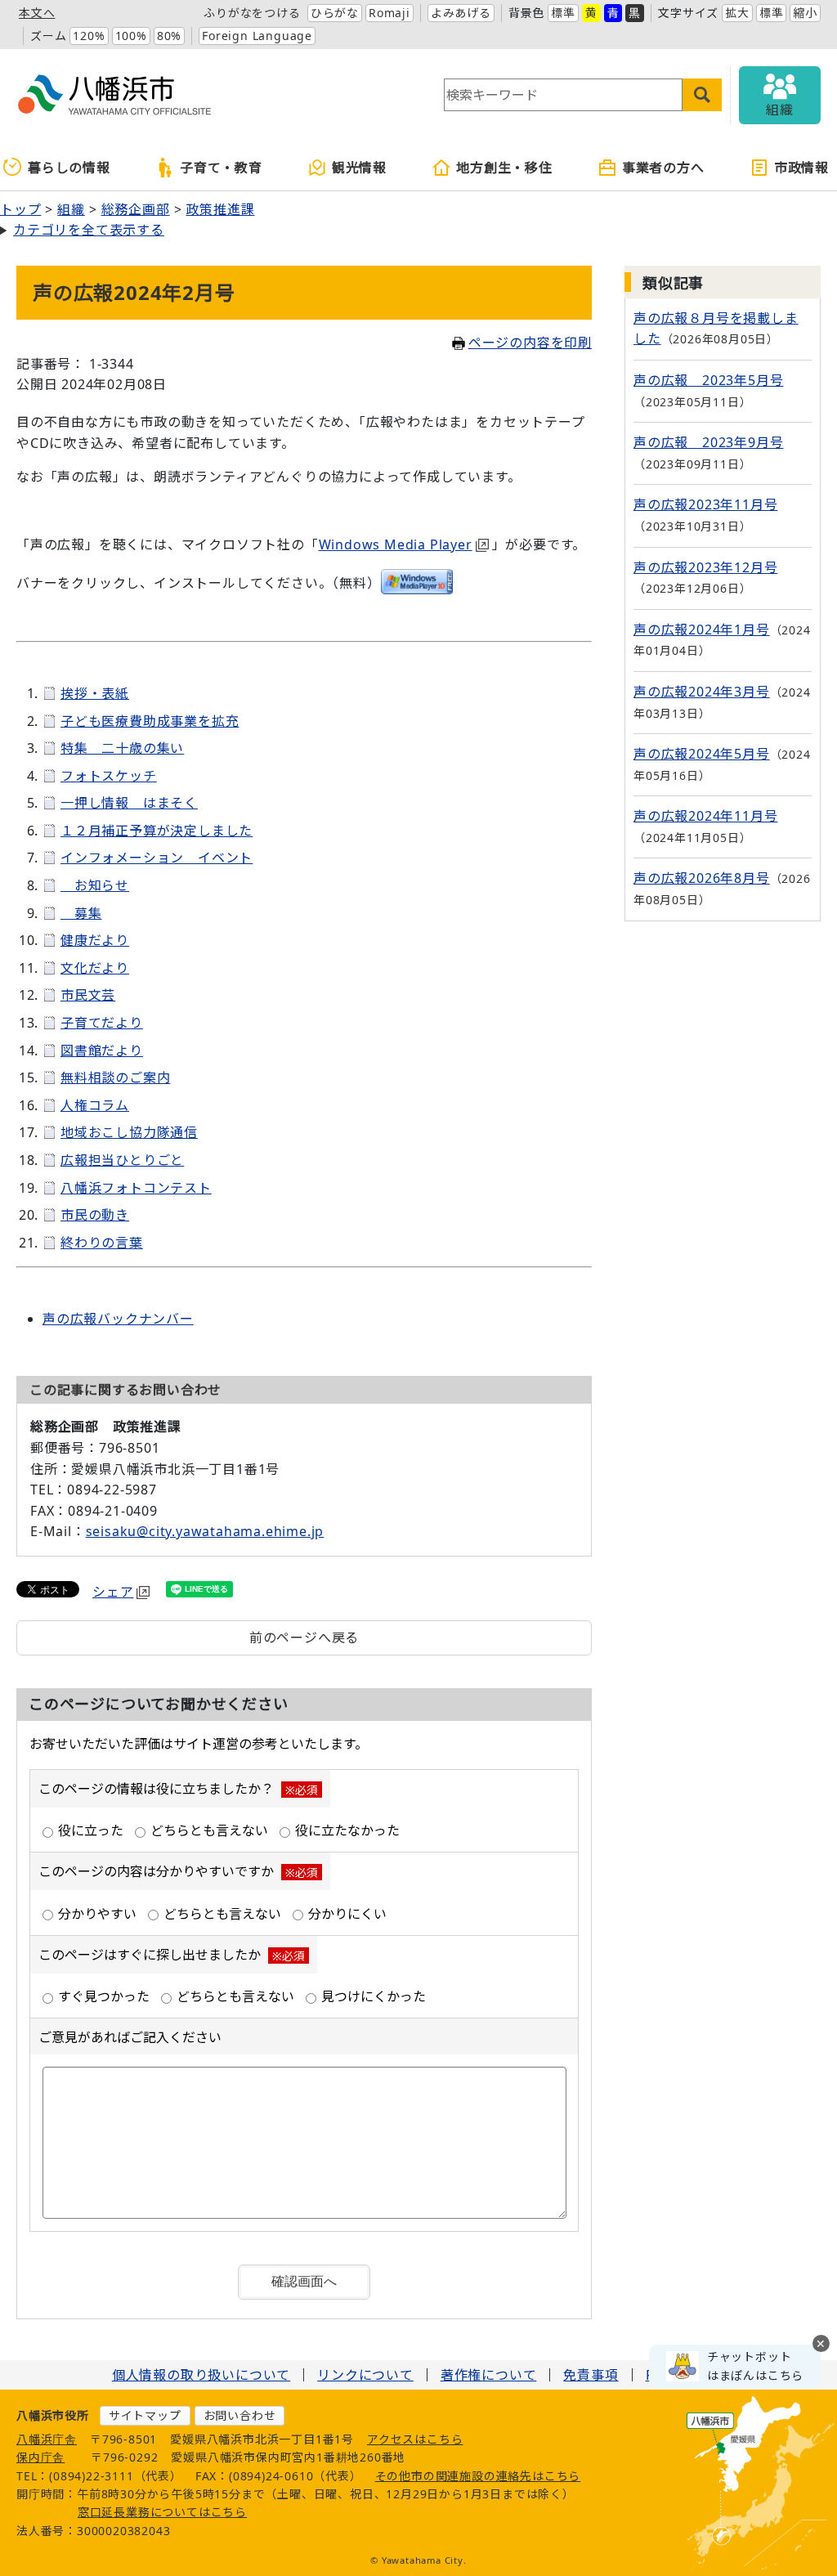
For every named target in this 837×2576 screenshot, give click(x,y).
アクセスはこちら (415, 2439)
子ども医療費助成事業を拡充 (150, 721)
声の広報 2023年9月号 (708, 442)
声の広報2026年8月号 (702, 878)
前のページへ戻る (304, 1637)
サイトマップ (145, 2415)
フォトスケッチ (109, 776)
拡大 (737, 13)
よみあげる (461, 13)
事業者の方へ (663, 168)
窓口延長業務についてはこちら (162, 2512)
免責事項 (591, 2375)
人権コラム (95, 1105)
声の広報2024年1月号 (702, 629)
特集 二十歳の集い (122, 748)
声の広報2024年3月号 (702, 692)
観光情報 (359, 168)
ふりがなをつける (252, 13)
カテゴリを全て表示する (89, 230)
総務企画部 (136, 209)
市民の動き (95, 1215)
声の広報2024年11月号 (705, 816)
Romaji (389, 13)
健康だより (95, 940)
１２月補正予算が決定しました (157, 831)
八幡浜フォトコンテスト (136, 1188)
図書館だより (102, 1051)
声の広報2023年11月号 (705, 504)
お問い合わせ (240, 2415)
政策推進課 (220, 209)
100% (131, 36)
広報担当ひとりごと (122, 1160)
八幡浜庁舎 (47, 2439)
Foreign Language (257, 36)
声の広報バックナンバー (118, 1319)
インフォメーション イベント (157, 858)
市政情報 (801, 168)
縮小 (805, 13)
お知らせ (95, 885)
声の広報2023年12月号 (705, 567)
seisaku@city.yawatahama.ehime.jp (205, 1531)
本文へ (37, 13)
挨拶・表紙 (95, 693)
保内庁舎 (40, 2457)
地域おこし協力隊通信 (129, 1132)
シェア (113, 1592)
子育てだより (102, 1023)
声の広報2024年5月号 (702, 754)
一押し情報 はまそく (129, 803)
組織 (71, 209)
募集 (81, 913)
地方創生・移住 (504, 168)
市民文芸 (88, 995)
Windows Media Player (396, 544)
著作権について (489, 2375)
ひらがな (335, 13)
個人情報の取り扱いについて (201, 2375)
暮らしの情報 (69, 168)
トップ (20, 209)
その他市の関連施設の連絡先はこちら (478, 2476)
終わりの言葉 (102, 1243)
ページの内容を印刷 (530, 343)
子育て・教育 (221, 168)
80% (169, 36)
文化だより (95, 968)
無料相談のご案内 (115, 1077)
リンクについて (365, 2375)
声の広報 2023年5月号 (708, 380)
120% (89, 36)
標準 (563, 13)
